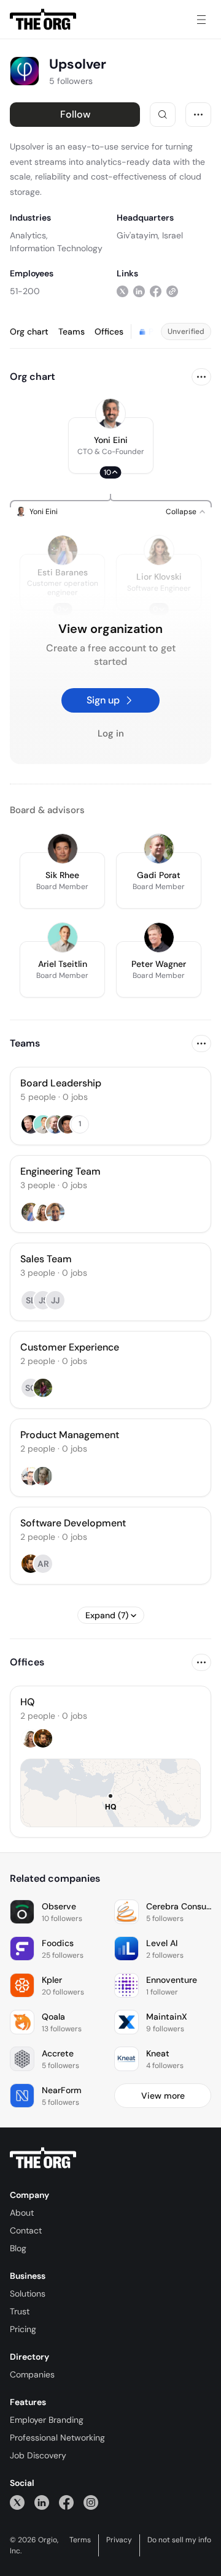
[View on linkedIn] (139, 291)
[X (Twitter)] (17, 2502)
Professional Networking (57, 2438)
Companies (32, 2374)
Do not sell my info (179, 2540)
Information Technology (56, 248)
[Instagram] (91, 2502)
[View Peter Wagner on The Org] (159, 938)
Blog (18, 2248)
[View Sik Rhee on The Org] (63, 849)
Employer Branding (47, 2420)
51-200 (25, 291)
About (22, 2213)
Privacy (119, 2540)
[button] (111, 445)
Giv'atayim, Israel (150, 235)
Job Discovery (38, 2455)
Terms (80, 2540)
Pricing (23, 2329)
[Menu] (201, 20)
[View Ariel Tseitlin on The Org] (63, 938)
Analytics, (29, 235)
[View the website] (172, 291)
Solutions (28, 2294)
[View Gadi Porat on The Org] (159, 849)
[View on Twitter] (122, 291)
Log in (111, 733)
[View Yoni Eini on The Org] (110, 414)
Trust (20, 2311)
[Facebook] (66, 2502)
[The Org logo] (43, 2158)
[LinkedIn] (42, 2502)
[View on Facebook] (156, 291)
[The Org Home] (43, 20)
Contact (26, 2230)
